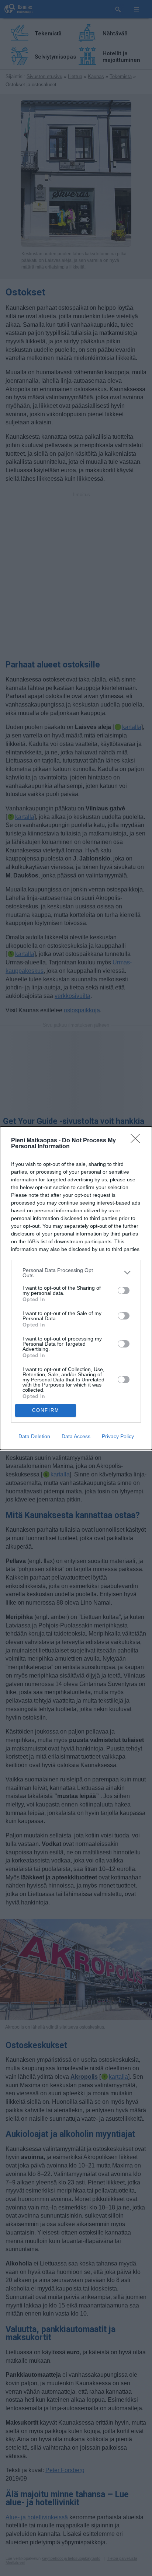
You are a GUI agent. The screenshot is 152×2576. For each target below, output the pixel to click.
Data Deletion (34, 1436)
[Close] (138, 1141)
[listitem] (76, 1273)
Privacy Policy (118, 1436)
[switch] (124, 1290)
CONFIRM (46, 1410)
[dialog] (76, 1288)
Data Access (76, 1436)
